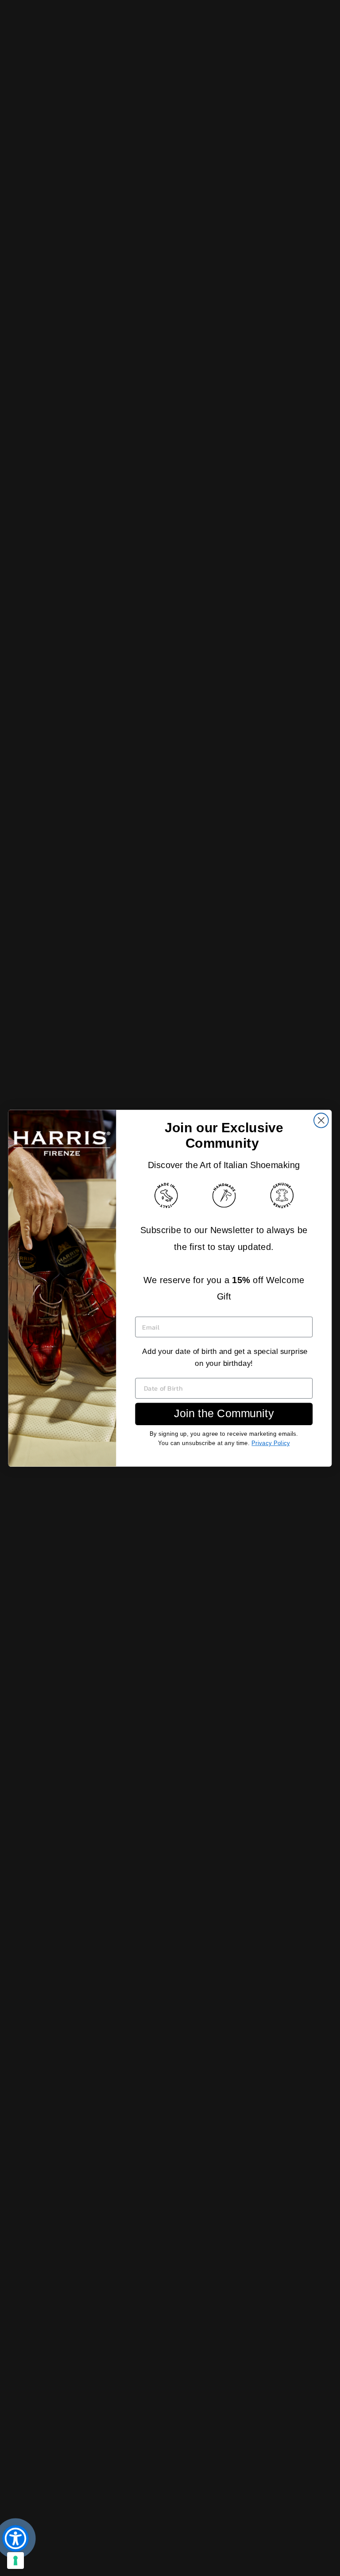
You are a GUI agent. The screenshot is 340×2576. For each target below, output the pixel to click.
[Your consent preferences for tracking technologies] (15, 2561)
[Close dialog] (321, 1120)
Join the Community (224, 1414)
